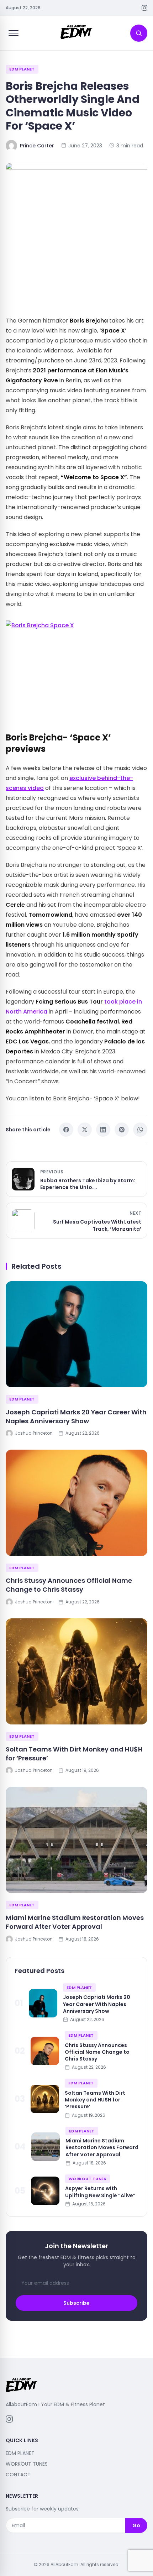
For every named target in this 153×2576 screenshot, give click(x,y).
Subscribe (76, 2303)
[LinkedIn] (103, 1130)
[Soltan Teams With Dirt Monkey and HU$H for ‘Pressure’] (76, 1672)
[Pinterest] (122, 1130)
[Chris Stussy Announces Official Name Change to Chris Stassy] (76, 1503)
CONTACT (18, 2475)
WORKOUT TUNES (88, 2179)
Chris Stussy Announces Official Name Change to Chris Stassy (69, 1585)
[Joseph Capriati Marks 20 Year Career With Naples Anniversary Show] (76, 1334)
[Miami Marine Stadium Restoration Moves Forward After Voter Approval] (76, 1840)
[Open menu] (14, 33)
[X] (85, 1130)
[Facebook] (66, 1130)
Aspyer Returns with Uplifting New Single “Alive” (100, 2192)
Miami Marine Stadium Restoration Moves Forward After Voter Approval (75, 1922)
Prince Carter (37, 146)
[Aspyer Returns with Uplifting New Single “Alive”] (45, 2191)
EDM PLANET (22, 69)
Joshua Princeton (34, 1433)
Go (136, 2525)
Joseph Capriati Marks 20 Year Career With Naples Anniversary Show (76, 1417)
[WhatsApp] (140, 1130)
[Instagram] (144, 8)
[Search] (139, 33)
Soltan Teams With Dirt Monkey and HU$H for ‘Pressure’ (74, 1754)
